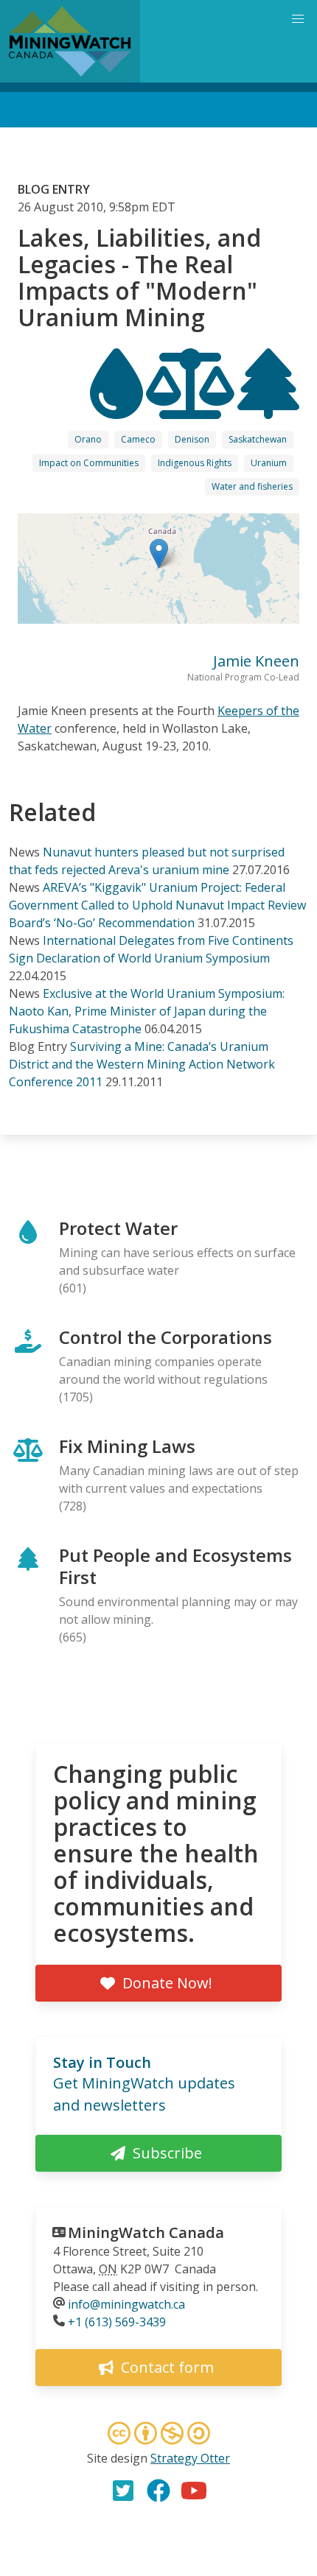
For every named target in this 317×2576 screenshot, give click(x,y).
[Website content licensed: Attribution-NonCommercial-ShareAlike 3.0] (158, 2435)
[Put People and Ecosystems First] (268, 406)
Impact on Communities (89, 463)
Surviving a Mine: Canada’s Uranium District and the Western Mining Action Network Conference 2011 (142, 1064)
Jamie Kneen (256, 661)
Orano (88, 439)
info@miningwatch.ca (126, 2304)
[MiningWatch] (70, 41)
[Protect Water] (118, 406)
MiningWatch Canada (146, 2232)
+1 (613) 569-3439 (117, 2322)
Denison (192, 439)
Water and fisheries (252, 486)
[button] (159, 553)
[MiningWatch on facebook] (158, 2491)
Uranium (269, 463)
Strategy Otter (190, 2458)
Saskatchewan (258, 439)
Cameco (138, 439)
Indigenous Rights (195, 463)
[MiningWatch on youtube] (194, 2491)
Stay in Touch (102, 2062)
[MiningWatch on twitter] (123, 2491)
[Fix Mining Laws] (192, 406)
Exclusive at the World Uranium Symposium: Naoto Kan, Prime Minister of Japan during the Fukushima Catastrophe (147, 1011)
